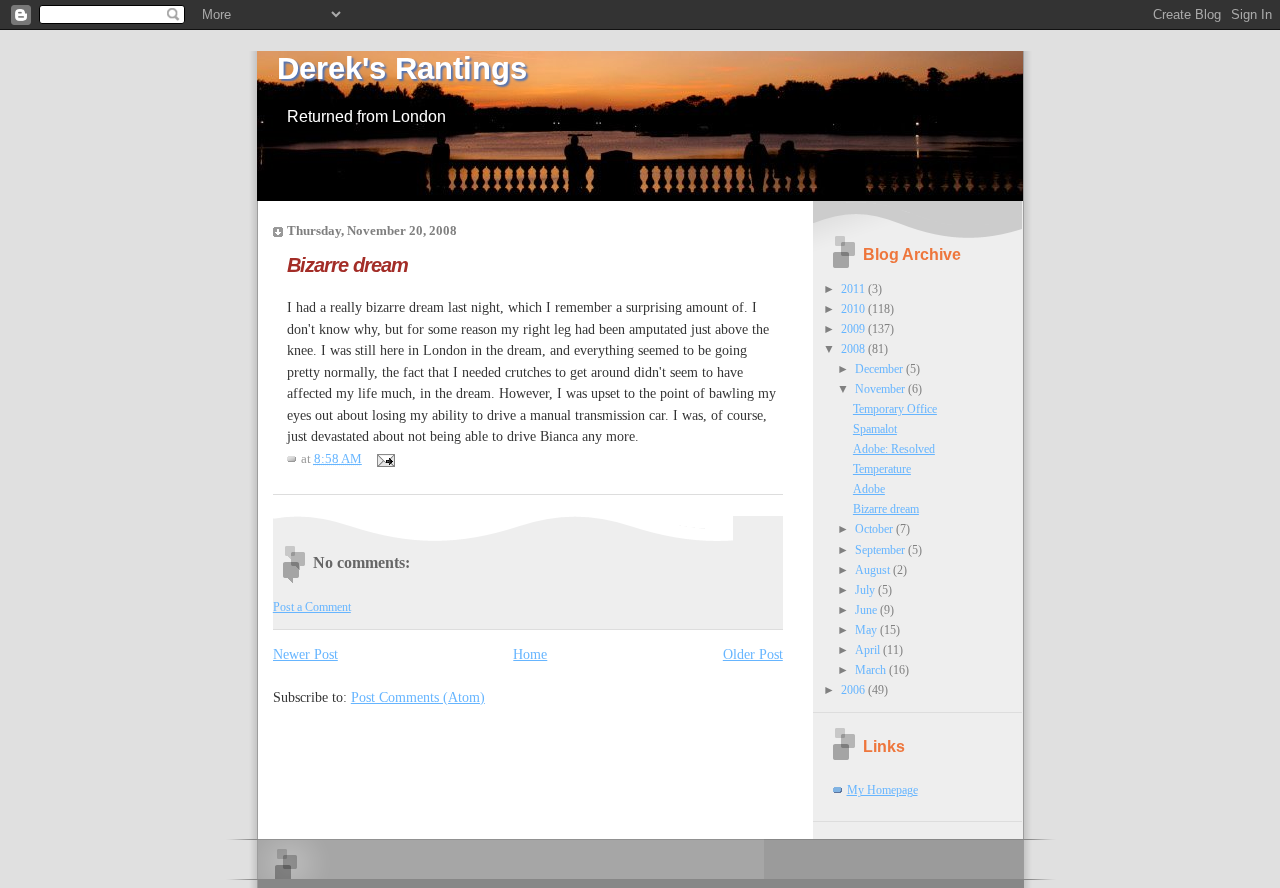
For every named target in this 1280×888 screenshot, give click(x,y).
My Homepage (882, 790)
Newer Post (305, 654)
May (867, 630)
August (874, 570)
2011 (854, 289)
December (880, 369)
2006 (854, 690)
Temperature (882, 469)
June (867, 610)
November (881, 389)
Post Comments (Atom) (418, 697)
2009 (854, 329)
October (875, 529)
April (869, 650)
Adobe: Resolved (894, 449)
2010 (854, 309)
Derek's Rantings (402, 68)
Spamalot (875, 429)
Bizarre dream (347, 264)
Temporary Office (895, 409)
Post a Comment (312, 607)
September (881, 550)
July (866, 590)
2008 (854, 349)
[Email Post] (383, 459)
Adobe (869, 489)
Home (530, 654)
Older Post (753, 654)
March (872, 670)
